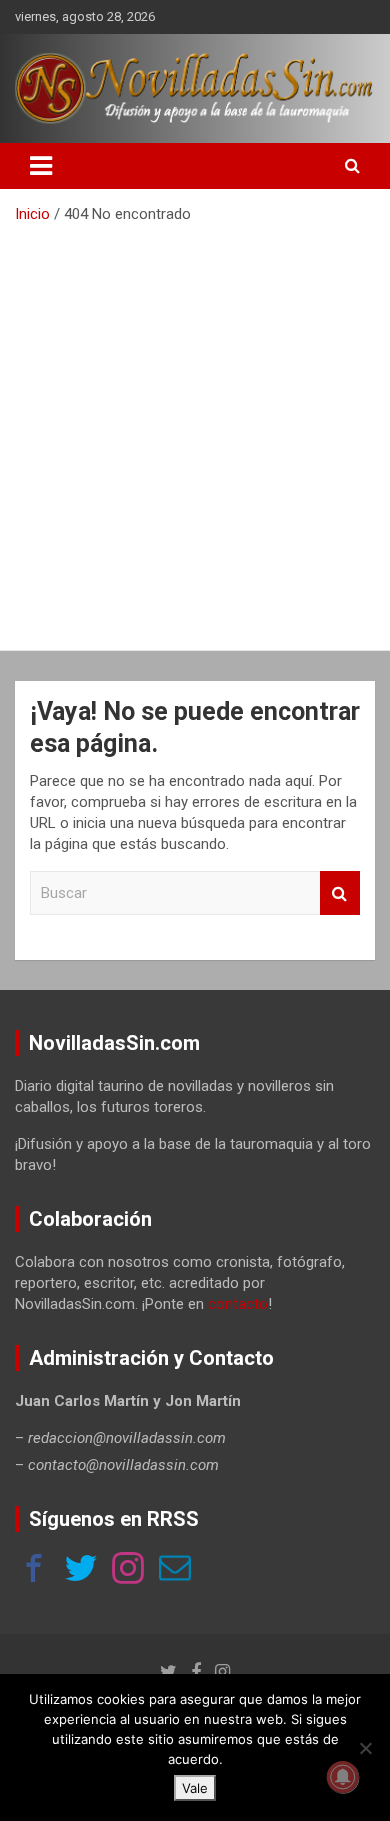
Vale (195, 1788)
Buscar (340, 893)
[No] (365, 1748)
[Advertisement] (195, 430)
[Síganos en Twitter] (81, 1570)
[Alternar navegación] (41, 166)
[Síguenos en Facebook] (34, 1570)
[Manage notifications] (343, 1777)
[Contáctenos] (175, 1570)
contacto (238, 1304)
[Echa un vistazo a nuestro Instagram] (128, 1570)
